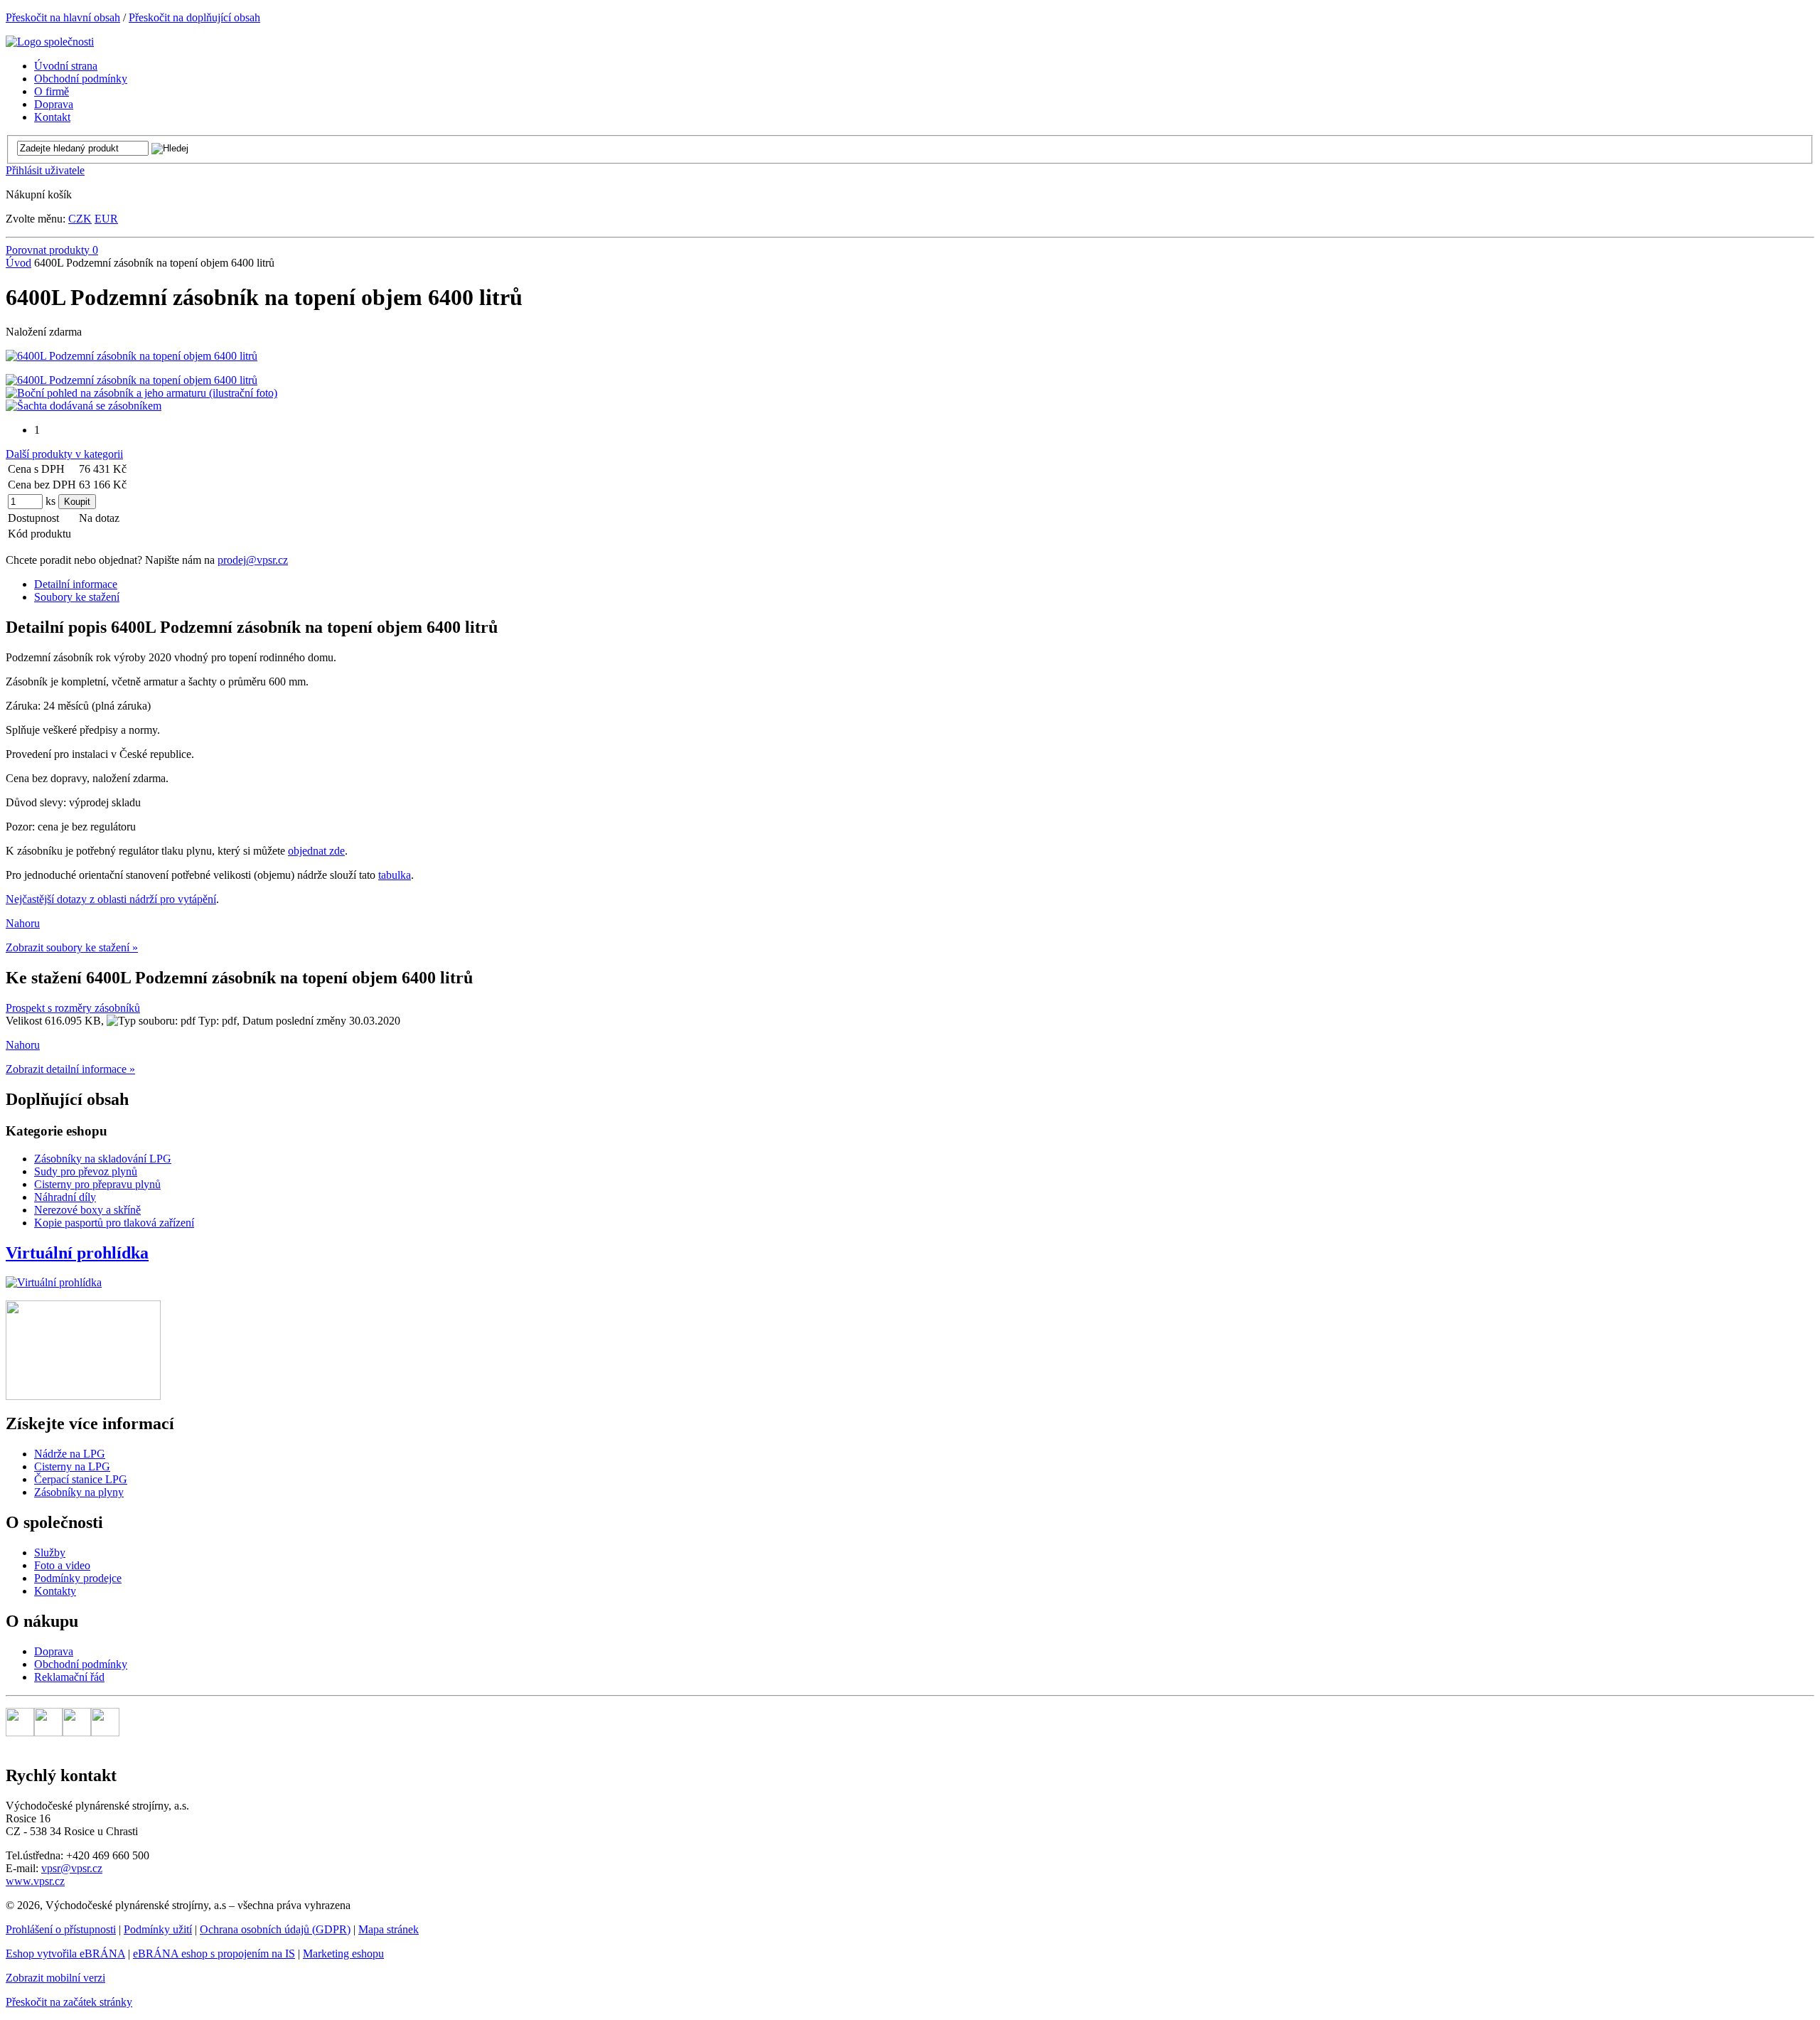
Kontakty (55, 1591)
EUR (106, 219)
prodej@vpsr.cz (253, 560)
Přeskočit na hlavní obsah (63, 17)
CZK (80, 219)
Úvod (18, 263)
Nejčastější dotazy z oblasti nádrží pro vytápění (111, 899)
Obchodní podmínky (81, 1664)
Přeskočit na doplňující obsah (194, 17)
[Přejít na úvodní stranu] (50, 42)
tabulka (395, 875)
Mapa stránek (389, 1929)
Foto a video (62, 1565)
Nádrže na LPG (70, 1454)
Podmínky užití (158, 1929)
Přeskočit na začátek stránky (69, 2002)
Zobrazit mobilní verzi (55, 1978)
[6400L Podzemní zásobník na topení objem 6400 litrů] (132, 356)
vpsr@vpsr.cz (72, 1868)
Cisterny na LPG (72, 1466)
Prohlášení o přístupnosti (61, 1929)
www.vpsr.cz (35, 1881)
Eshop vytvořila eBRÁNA (65, 1954)
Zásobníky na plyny (79, 1492)
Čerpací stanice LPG (81, 1479)
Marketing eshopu (343, 1954)
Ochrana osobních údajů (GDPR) (275, 1929)
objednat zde (316, 851)
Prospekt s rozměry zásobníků (73, 1008)
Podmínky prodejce (78, 1578)
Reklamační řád (69, 1677)
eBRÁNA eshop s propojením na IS (214, 1954)
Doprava (54, 1651)
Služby (50, 1553)
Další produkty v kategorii (64, 454)
